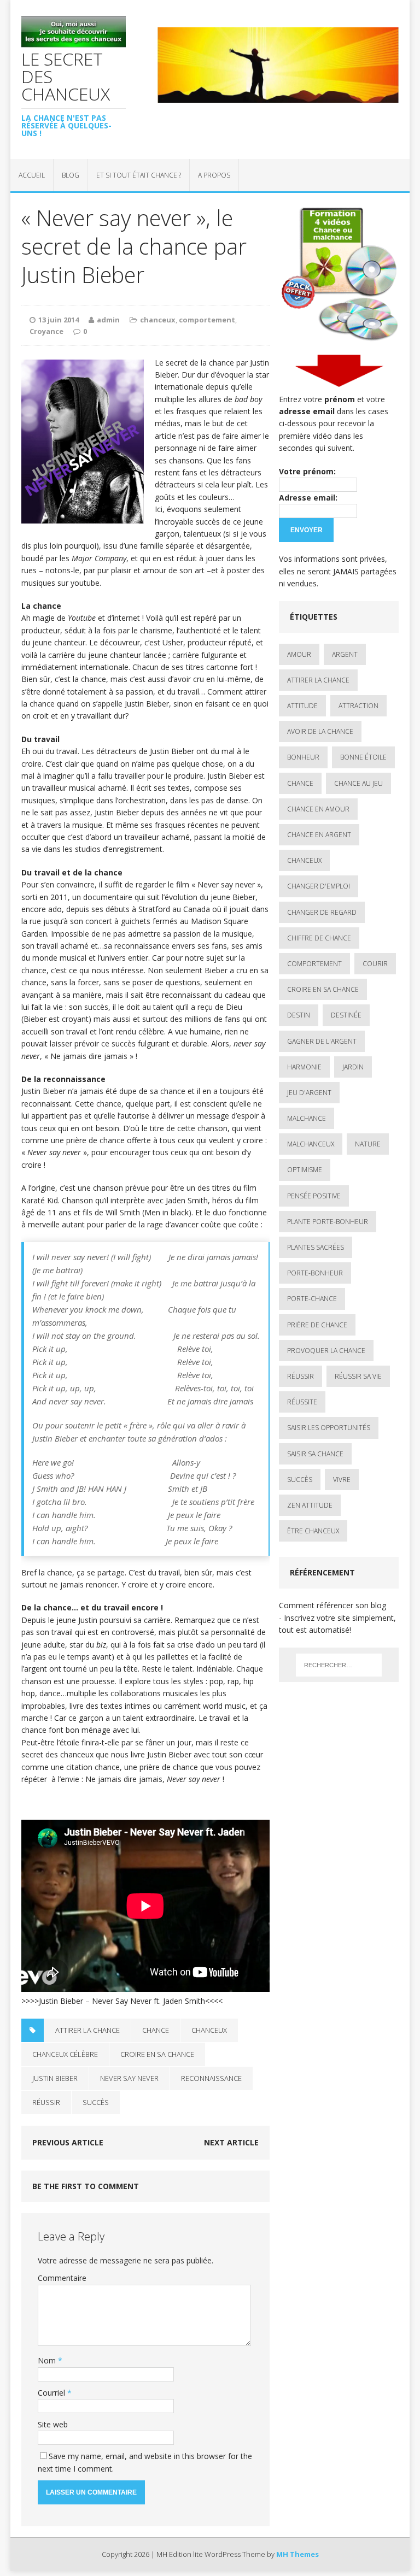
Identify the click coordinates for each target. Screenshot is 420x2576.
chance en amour (318, 809)
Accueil (32, 175)
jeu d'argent (309, 1093)
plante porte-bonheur (328, 1222)
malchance (307, 1118)
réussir (46, 2102)
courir (375, 964)
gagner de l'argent (322, 1041)
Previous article (68, 2142)
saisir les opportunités (329, 1428)
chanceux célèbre (65, 2054)
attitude (302, 706)
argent (345, 654)
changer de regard (322, 912)
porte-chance (312, 1299)
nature (368, 1144)
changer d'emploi (319, 886)
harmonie (304, 1067)
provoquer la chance (326, 1351)
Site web (53, 2424)
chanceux (158, 320)
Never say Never (129, 2078)
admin (108, 320)
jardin (353, 1067)
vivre (342, 1480)
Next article (231, 2142)
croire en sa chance (157, 2054)
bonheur (303, 757)
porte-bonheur (315, 1273)
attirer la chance (87, 2030)
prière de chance (317, 1325)
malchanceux (311, 1144)
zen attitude (310, 1505)
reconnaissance (211, 2078)
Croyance (46, 331)
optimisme (305, 1170)
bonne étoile (363, 757)
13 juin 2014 (59, 320)
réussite (302, 1402)
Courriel (52, 2393)
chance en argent (319, 835)
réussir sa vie (358, 1376)
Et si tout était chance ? (139, 175)
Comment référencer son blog (332, 1605)
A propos (214, 175)
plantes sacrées (316, 1247)
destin (299, 1015)
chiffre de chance (319, 938)
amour (299, 654)
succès (96, 2102)
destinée (346, 1015)
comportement (207, 320)
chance (156, 2030)
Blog (71, 175)
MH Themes (297, 2554)
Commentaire (62, 2278)
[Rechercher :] (339, 1665)
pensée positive (314, 1196)
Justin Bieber (55, 2078)
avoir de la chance (320, 731)
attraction (358, 706)
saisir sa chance (315, 1454)
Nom (48, 2360)
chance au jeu (358, 783)
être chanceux (313, 1531)
